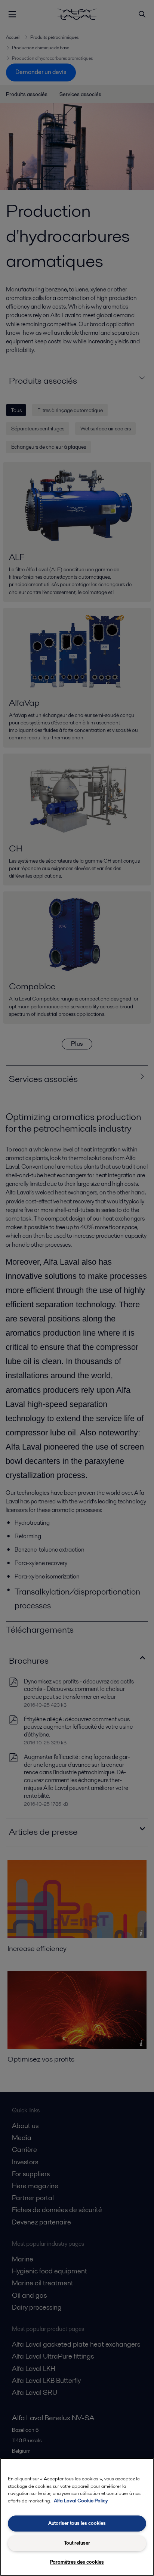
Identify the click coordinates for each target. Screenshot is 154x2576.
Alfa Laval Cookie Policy (81, 2501)
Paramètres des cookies (77, 2562)
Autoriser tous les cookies (77, 2523)
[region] (77, 2517)
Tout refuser (77, 2543)
